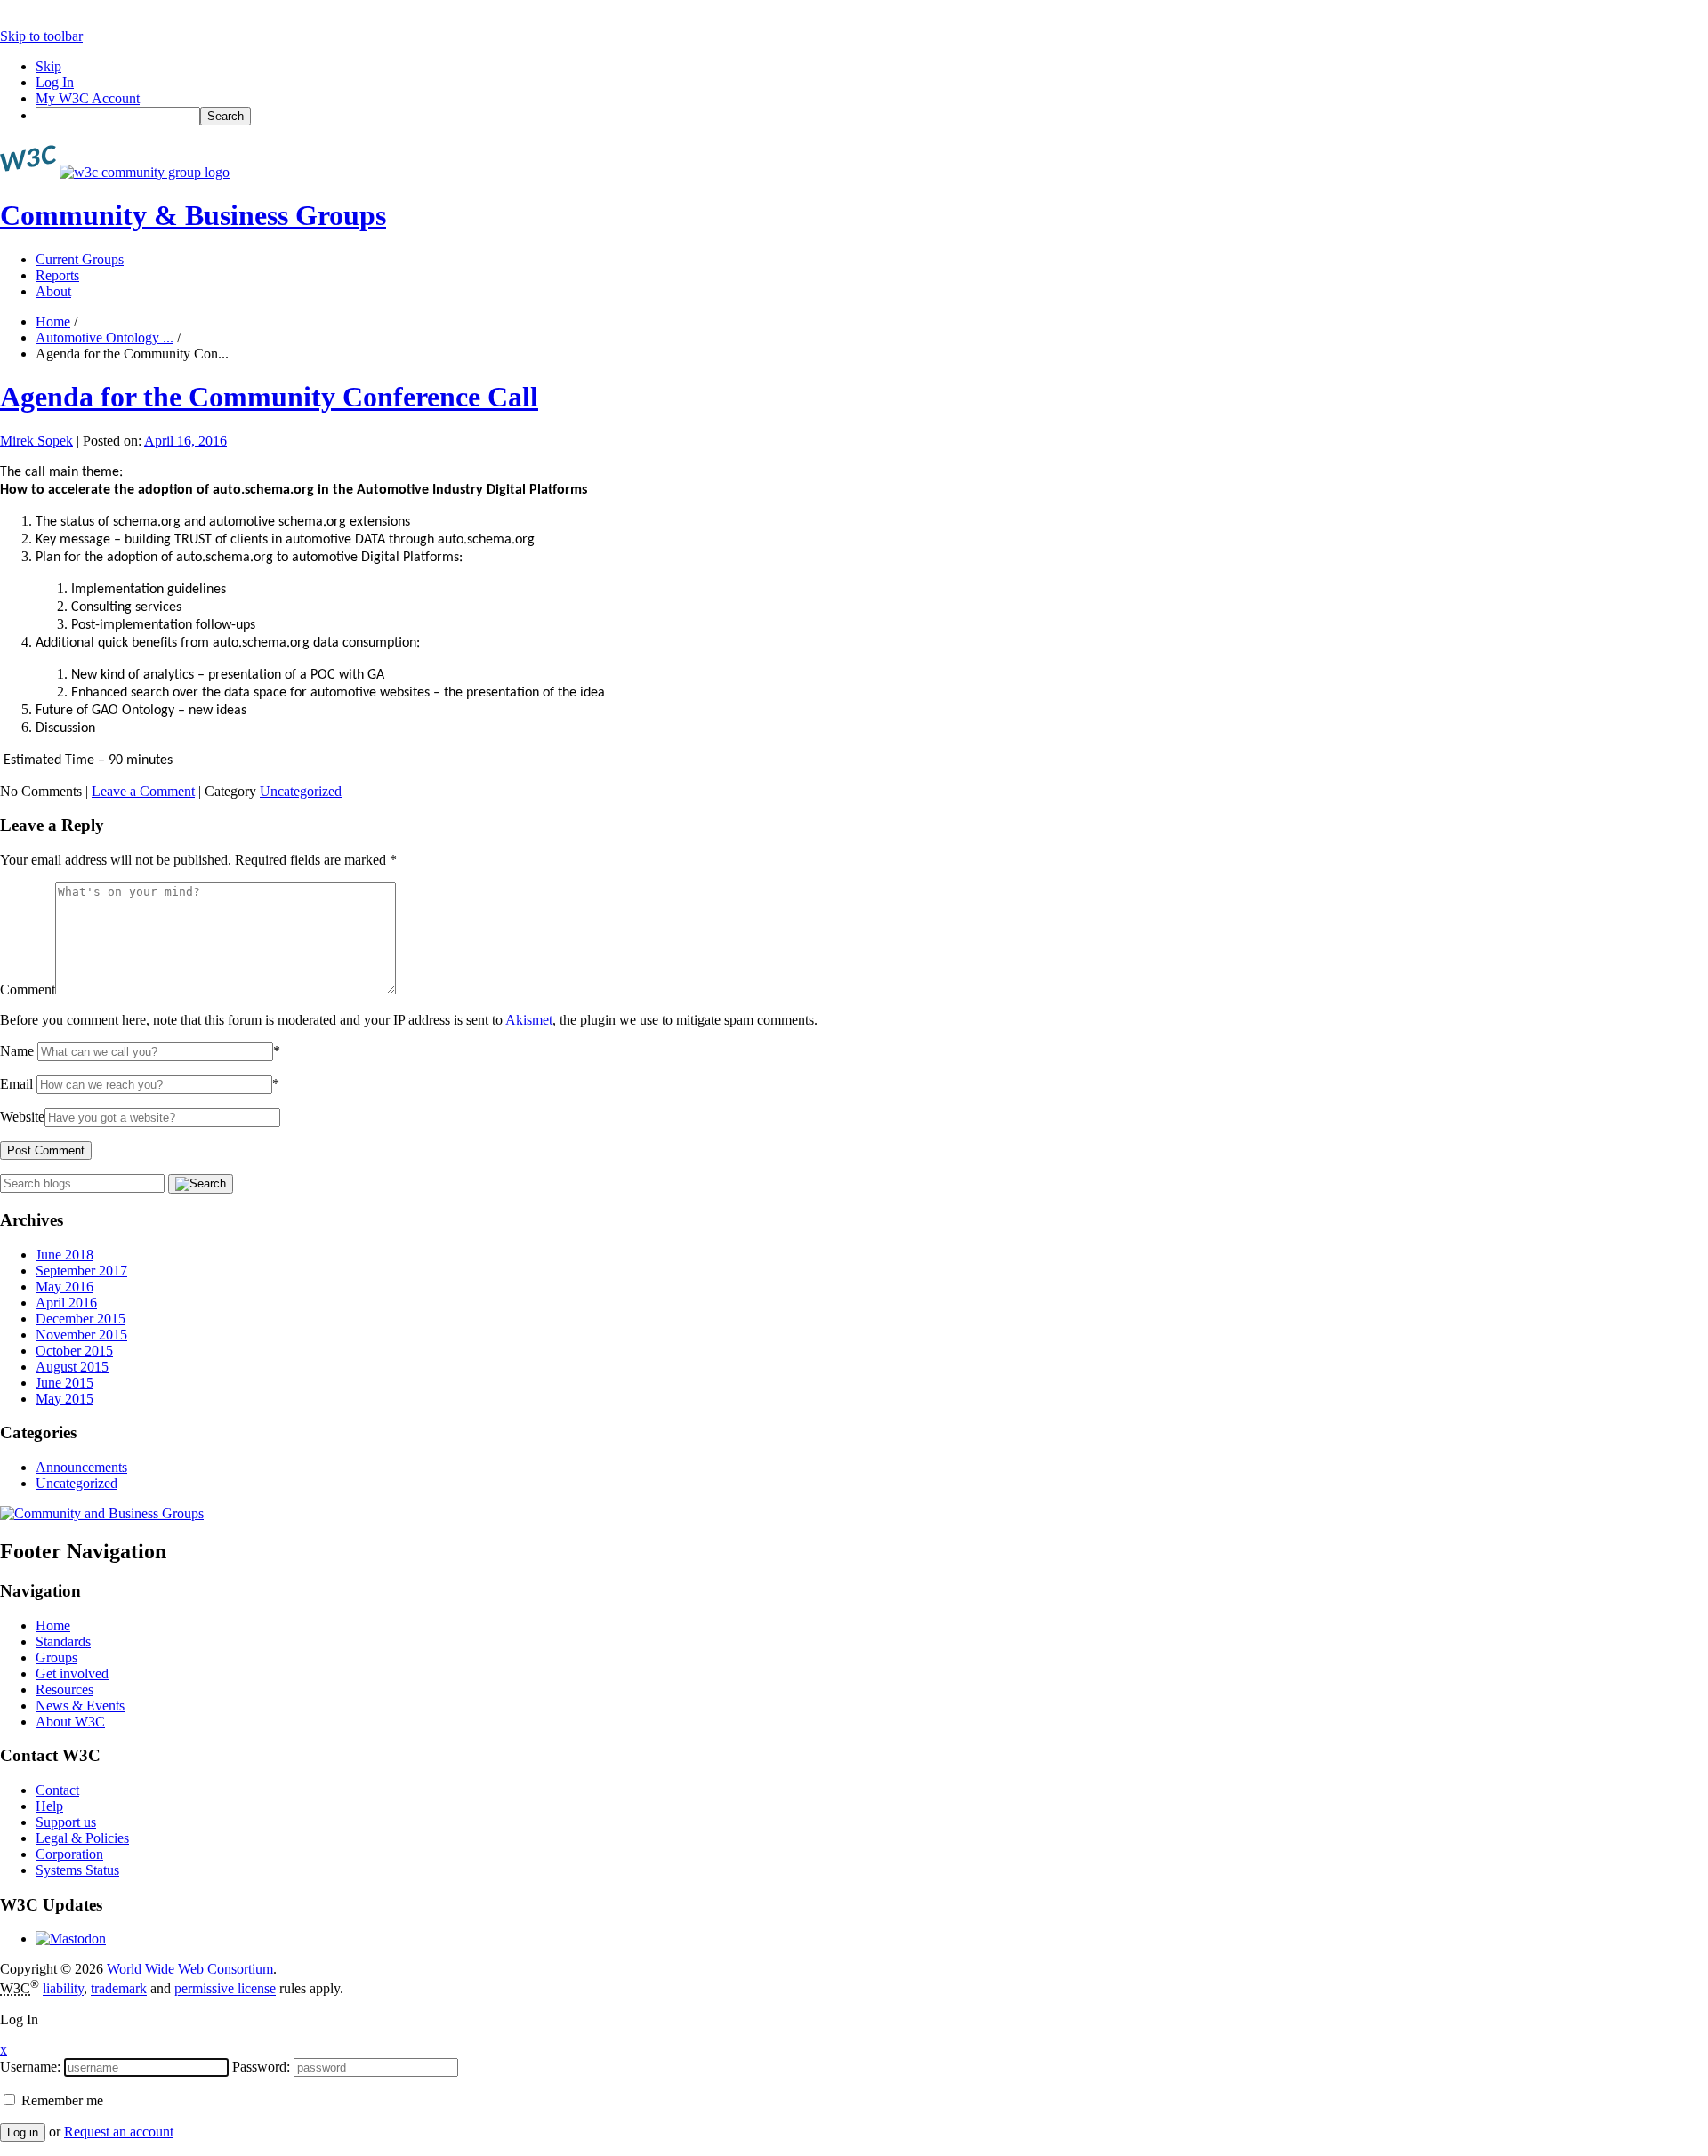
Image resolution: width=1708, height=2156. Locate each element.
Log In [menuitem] (55, 82)
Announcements (81, 1467)
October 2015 (74, 1351)
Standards (63, 1641)
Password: (261, 2067)
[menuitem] (872, 116)
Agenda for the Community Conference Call (269, 397)
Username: (30, 2067)
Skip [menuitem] (48, 66)
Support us (66, 1822)
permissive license (225, 1989)
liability (63, 1989)
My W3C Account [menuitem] (88, 98)
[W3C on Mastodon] (71, 1939)
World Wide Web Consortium (190, 1969)
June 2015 (64, 1383)
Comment (28, 990)
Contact (57, 1790)
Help (49, 1806)
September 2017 (81, 1271)
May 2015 (64, 1399)
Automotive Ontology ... (105, 338)
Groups (56, 1657)
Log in (23, 2132)
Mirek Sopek (36, 441)
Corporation (69, 1854)
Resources (64, 1689)
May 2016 (64, 1287)
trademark (119, 1989)
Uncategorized (301, 791)
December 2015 (81, 1319)
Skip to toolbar (41, 36)
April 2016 (66, 1303)
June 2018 (64, 1255)
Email (16, 1084)
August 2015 (72, 1367)
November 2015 (81, 1335)
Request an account (119, 2132)
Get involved (72, 1673)
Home (53, 322)
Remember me (60, 2100)
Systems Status (77, 1870)
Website (22, 1117)
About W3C (70, 1722)
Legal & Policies (82, 1838)
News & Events (80, 1705)
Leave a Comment (143, 791)
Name (17, 1051)
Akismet (529, 1020)
